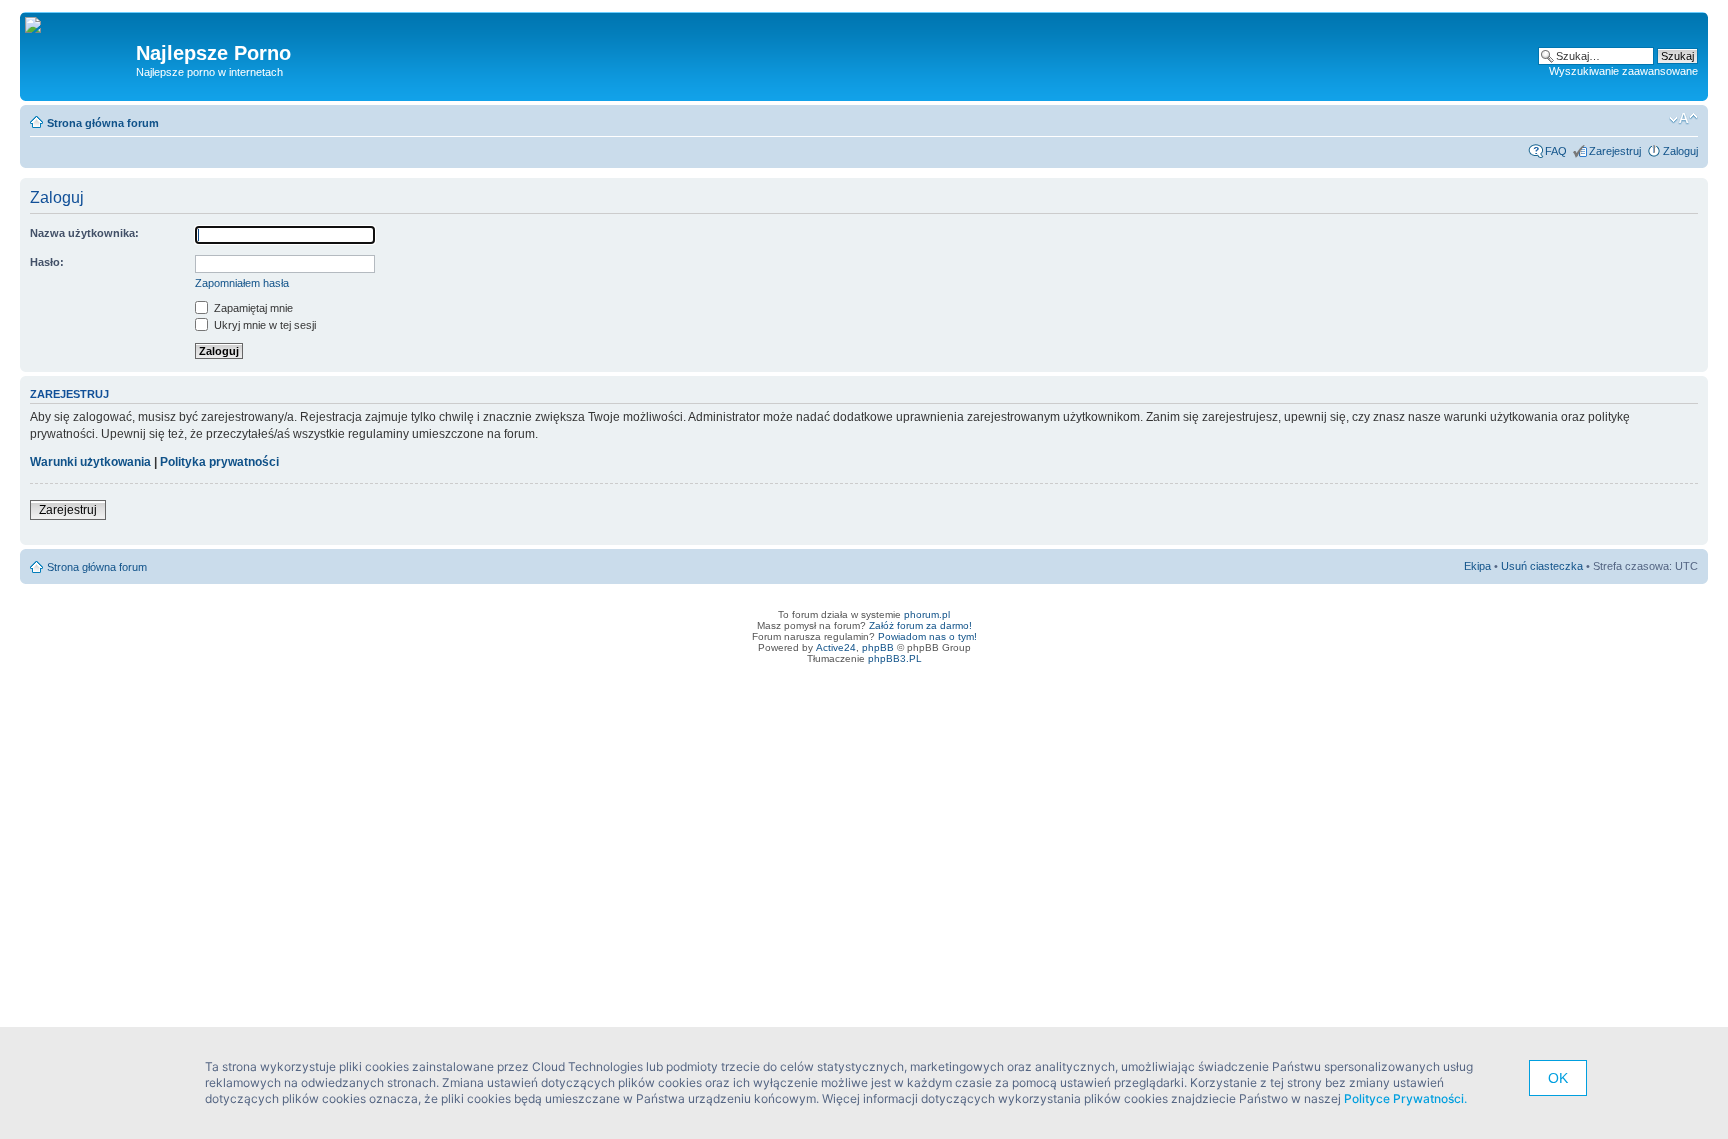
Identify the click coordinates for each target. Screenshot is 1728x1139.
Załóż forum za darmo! (920, 625)
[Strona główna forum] (40, 26)
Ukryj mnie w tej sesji (263, 325)
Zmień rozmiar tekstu (1683, 119)
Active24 (836, 647)
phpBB (878, 647)
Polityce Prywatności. (1405, 1098)
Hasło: (47, 262)
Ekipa (1477, 566)
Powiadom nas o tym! (927, 636)
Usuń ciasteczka (1542, 566)
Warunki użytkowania (90, 462)
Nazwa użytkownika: (84, 233)
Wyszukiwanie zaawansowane (1623, 71)
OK (1558, 1078)
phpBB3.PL (895, 658)
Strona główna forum (103, 123)
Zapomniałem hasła (242, 283)
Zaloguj (1680, 151)
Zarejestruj (1615, 151)
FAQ (1556, 151)
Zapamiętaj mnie (252, 308)
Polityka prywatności (219, 462)
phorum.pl (927, 614)
